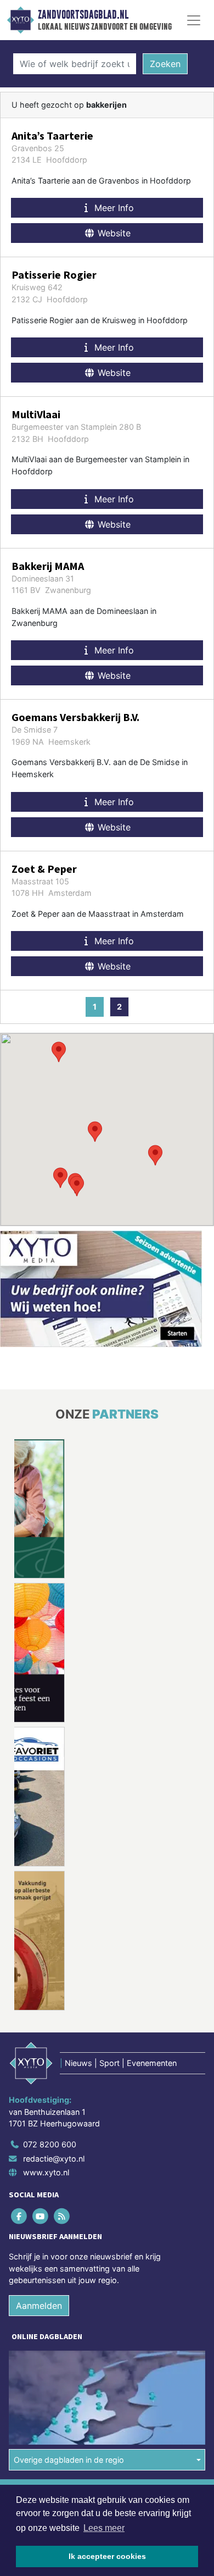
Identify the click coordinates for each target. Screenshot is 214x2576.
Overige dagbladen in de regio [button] (69, 2460)
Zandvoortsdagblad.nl (83, 15)
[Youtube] (41, 2216)
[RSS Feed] (62, 2216)
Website (113, 233)
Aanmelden (39, 2306)
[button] (60, 1178)
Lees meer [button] (104, 2528)
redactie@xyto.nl (54, 2159)
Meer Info (113, 208)
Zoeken (165, 64)
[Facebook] (19, 2216)
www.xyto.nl (46, 2172)
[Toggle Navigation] (194, 20)
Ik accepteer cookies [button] (107, 2556)
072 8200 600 (50, 2144)
